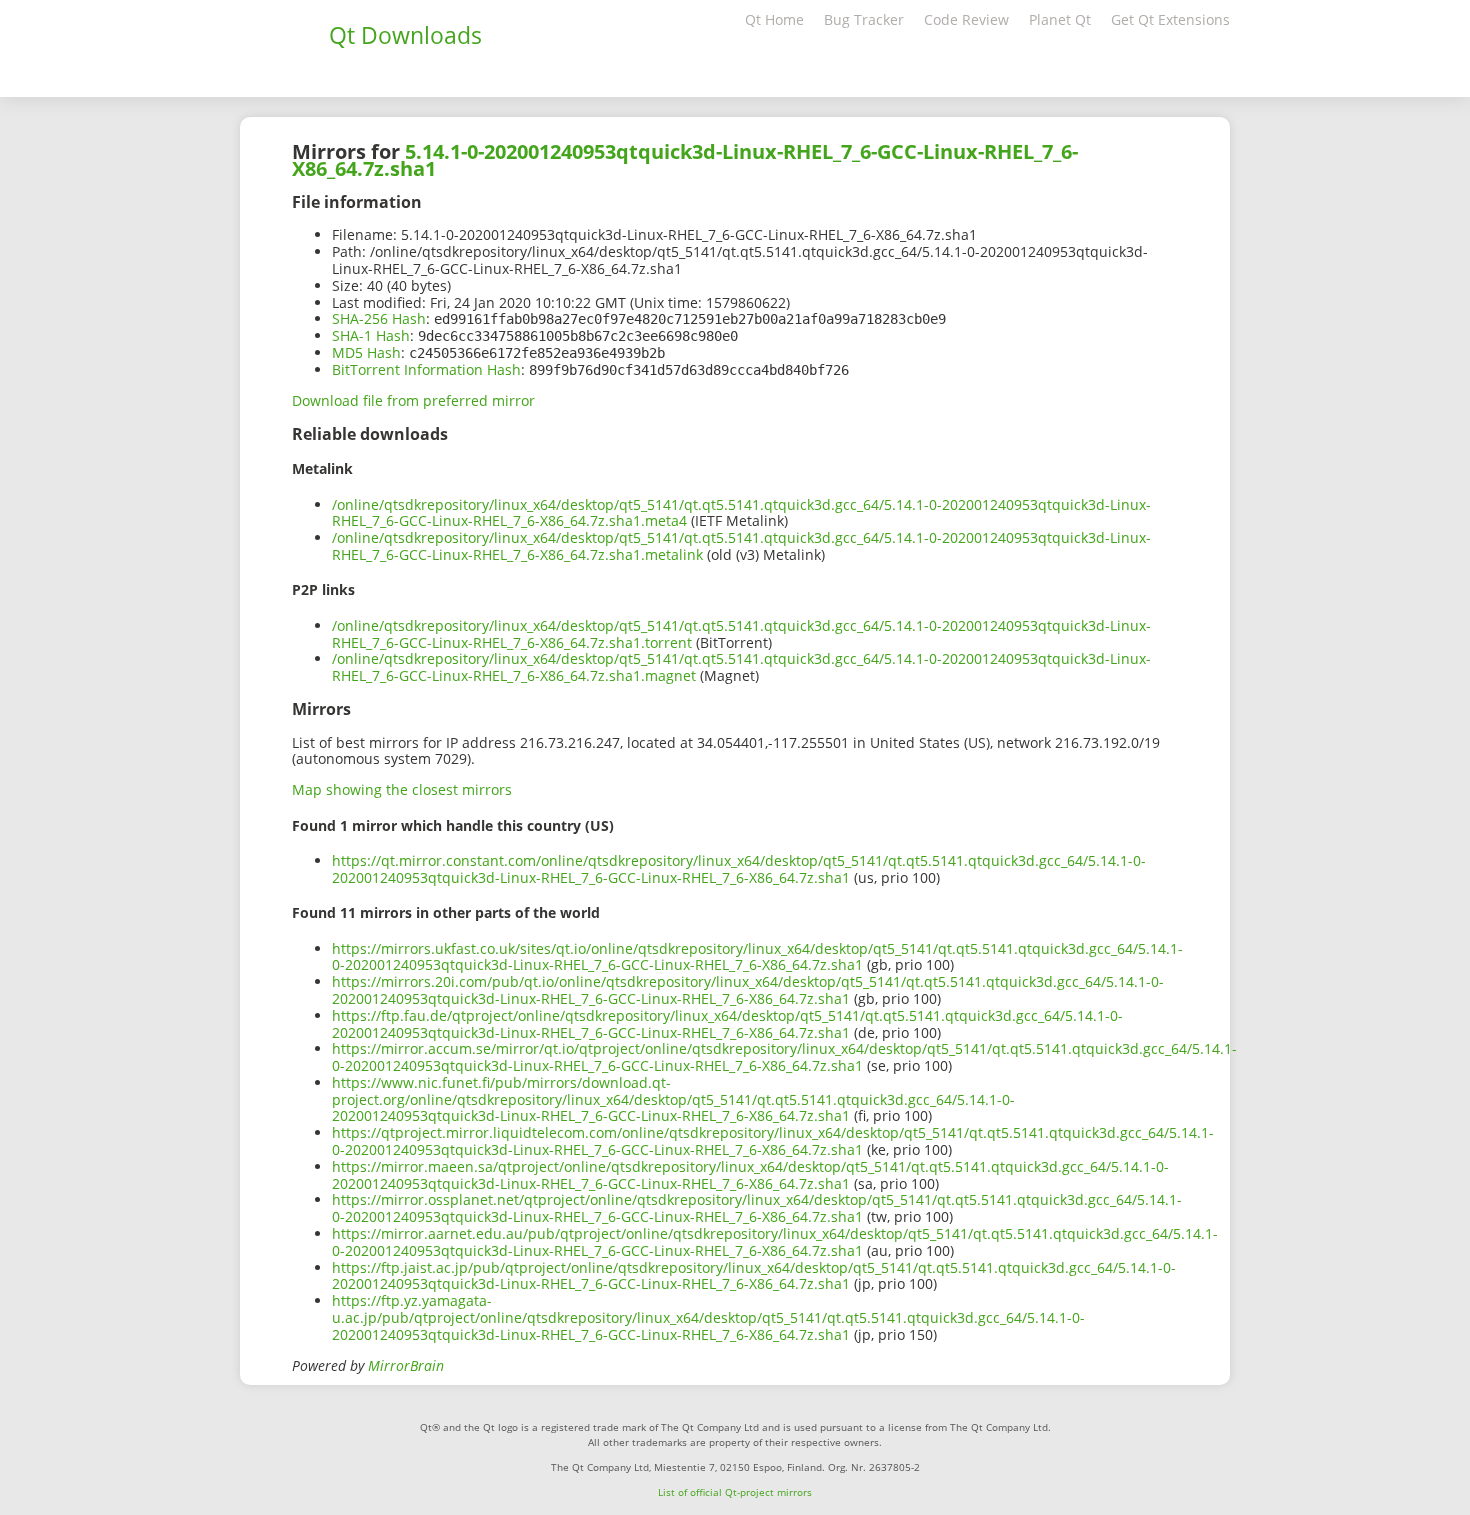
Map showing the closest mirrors (402, 789)
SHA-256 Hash (379, 318)
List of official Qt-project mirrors (735, 1492)
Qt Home (774, 19)
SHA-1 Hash (371, 335)
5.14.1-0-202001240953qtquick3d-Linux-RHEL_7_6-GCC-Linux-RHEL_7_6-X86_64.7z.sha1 (685, 160)
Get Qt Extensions (1170, 19)
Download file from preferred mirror (413, 400)
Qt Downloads (405, 35)
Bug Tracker (864, 19)
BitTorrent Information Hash (426, 369)
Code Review (966, 19)
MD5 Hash (366, 352)
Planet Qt (1060, 19)
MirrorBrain (406, 1365)
